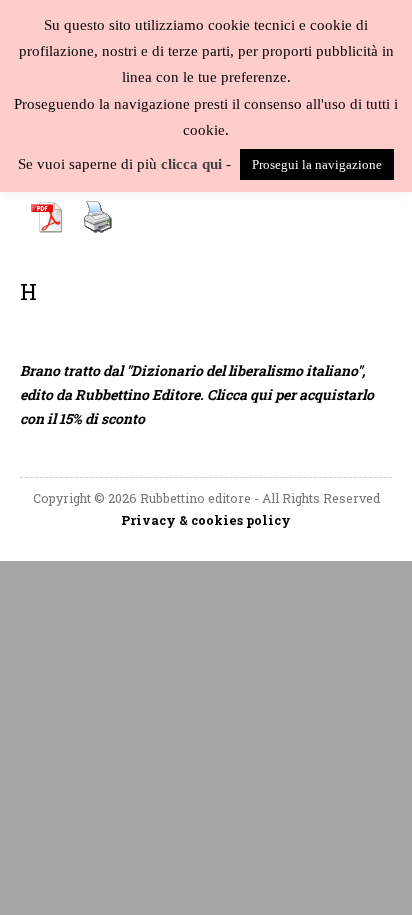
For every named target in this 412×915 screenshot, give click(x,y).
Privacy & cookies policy (206, 520)
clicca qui (191, 164)
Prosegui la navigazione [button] (317, 164)
